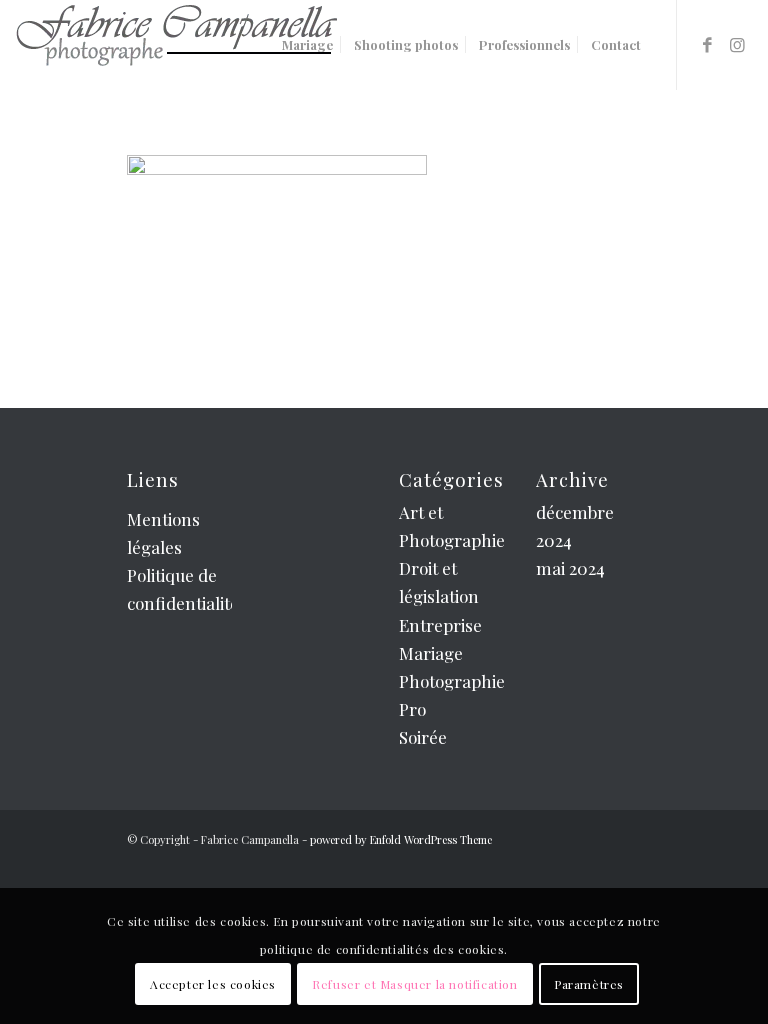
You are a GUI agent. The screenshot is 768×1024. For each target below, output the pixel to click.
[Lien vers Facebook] (708, 44)
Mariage (431, 653)
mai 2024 (570, 568)
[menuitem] (307, 45)
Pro (412, 709)
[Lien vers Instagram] (738, 44)
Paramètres (589, 984)
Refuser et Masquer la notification (414, 984)
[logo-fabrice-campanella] (176, 45)
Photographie (452, 681)
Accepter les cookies (213, 984)
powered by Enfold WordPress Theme (401, 839)
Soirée (423, 737)
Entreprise (440, 625)
